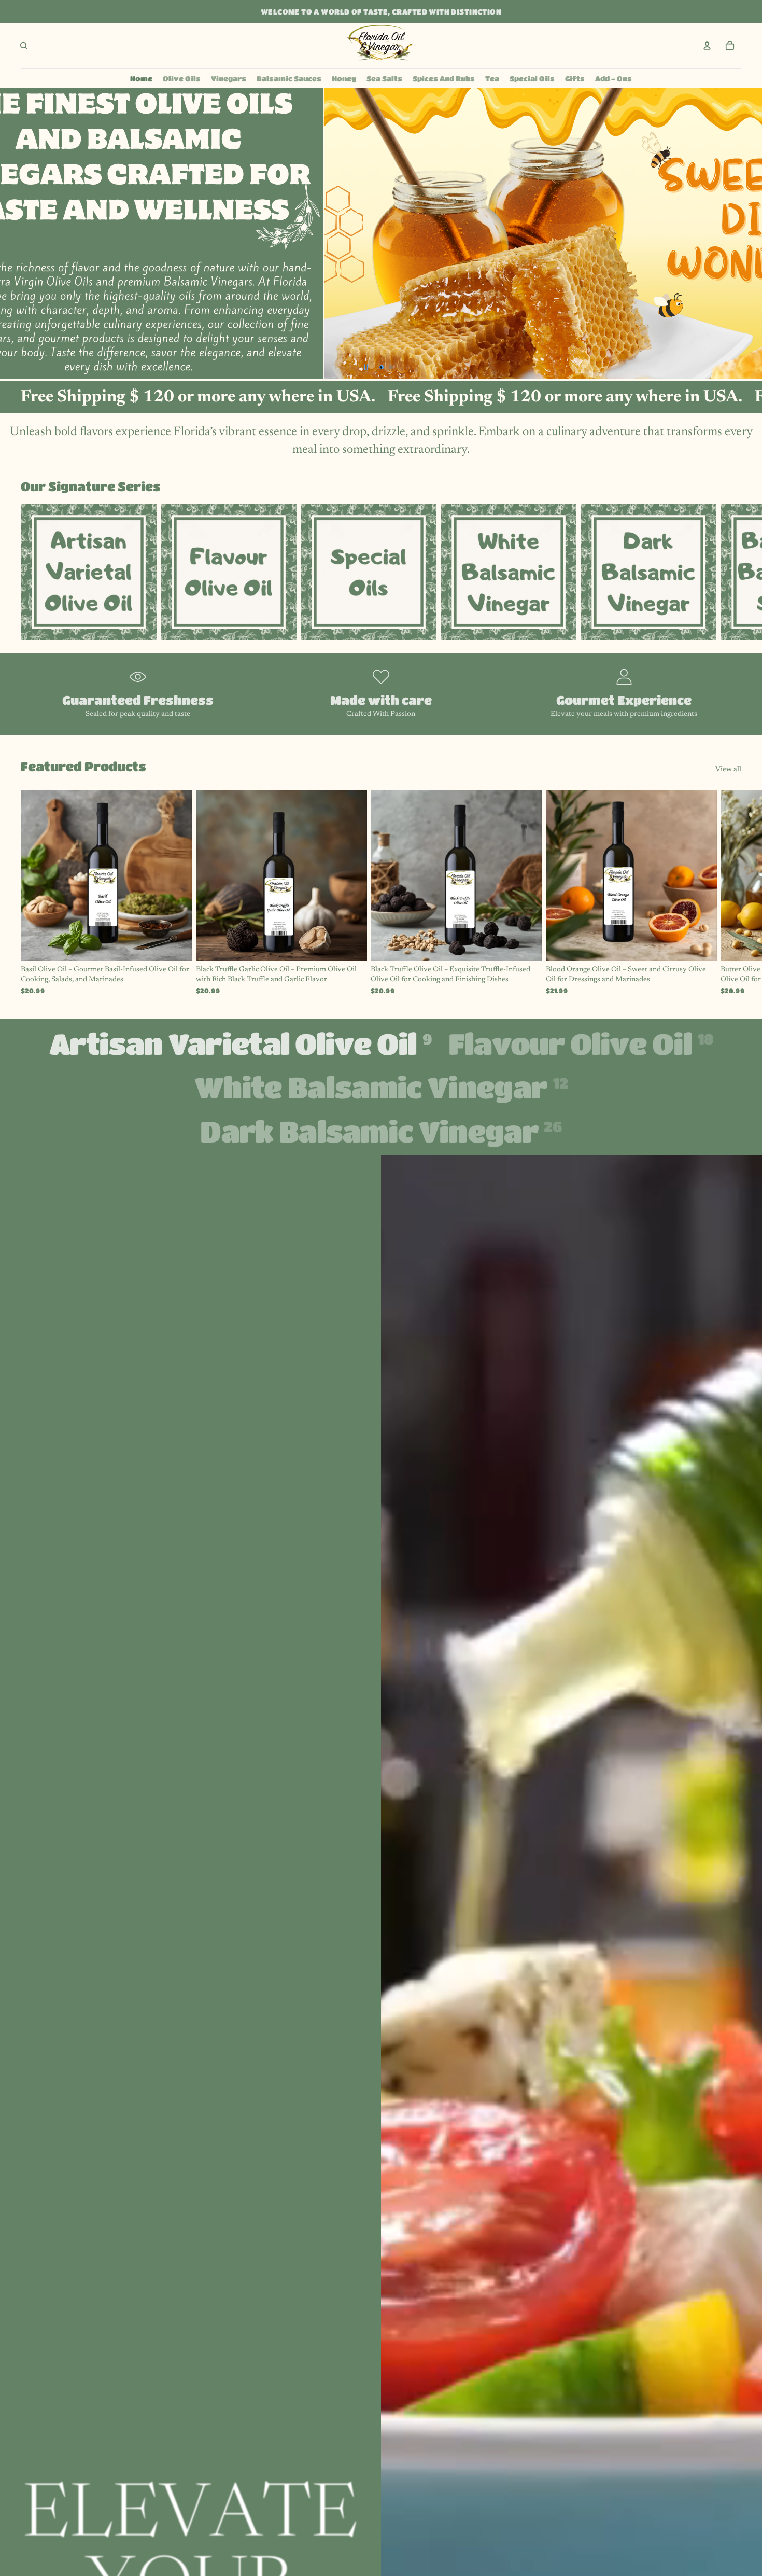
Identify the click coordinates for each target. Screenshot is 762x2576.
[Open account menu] (707, 46)
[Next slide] (753, 233)
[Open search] (24, 46)
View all (728, 770)
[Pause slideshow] (366, 367)
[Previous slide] (9, 233)
